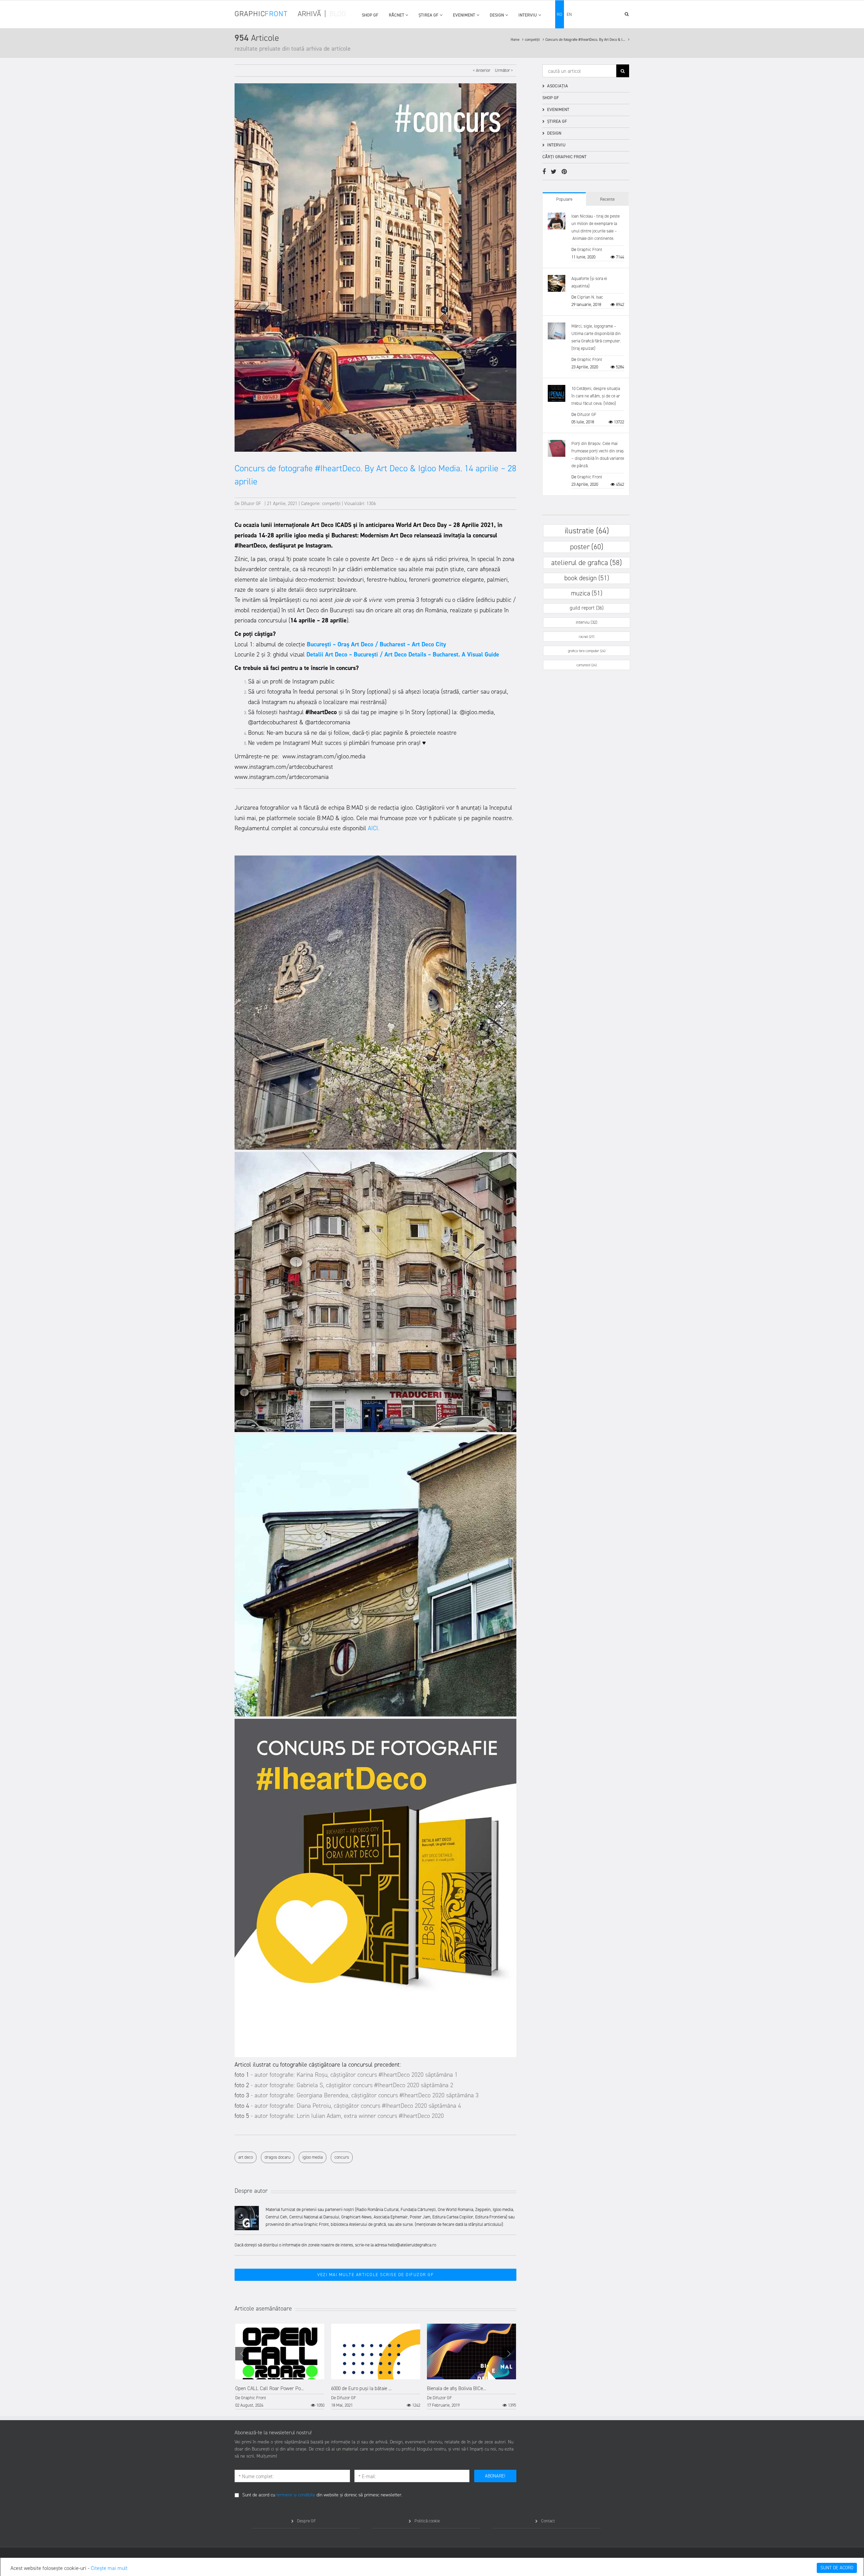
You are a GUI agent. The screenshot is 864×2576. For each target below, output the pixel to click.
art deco (246, 2157)
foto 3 (242, 2095)
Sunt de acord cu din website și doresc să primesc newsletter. (322, 2495)
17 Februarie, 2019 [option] (471, 2397)
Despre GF (306, 2521)
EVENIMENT (464, 15)
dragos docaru (278, 2157)
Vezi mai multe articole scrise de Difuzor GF (375, 2275)
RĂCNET (397, 15)
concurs (342, 2157)
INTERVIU (528, 15)
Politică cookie (427, 2521)
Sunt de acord (837, 2568)
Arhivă (309, 14)
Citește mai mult (109, 2568)
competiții (533, 40)
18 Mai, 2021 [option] (376, 2397)
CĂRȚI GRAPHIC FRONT (564, 157)
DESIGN (497, 15)
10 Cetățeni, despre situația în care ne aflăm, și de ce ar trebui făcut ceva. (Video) (596, 396)
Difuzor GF (251, 503)
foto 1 (243, 2075)
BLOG (338, 14)
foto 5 (242, 2116)
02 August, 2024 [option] (280, 2397)
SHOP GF (370, 15)
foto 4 (242, 2106)
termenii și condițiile (296, 2495)
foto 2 (242, 2085)
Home (516, 40)
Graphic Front (253, 2398)
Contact (548, 2521)
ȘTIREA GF (428, 15)
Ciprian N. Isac (590, 297)
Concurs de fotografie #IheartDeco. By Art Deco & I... (586, 40)
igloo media (313, 2157)
